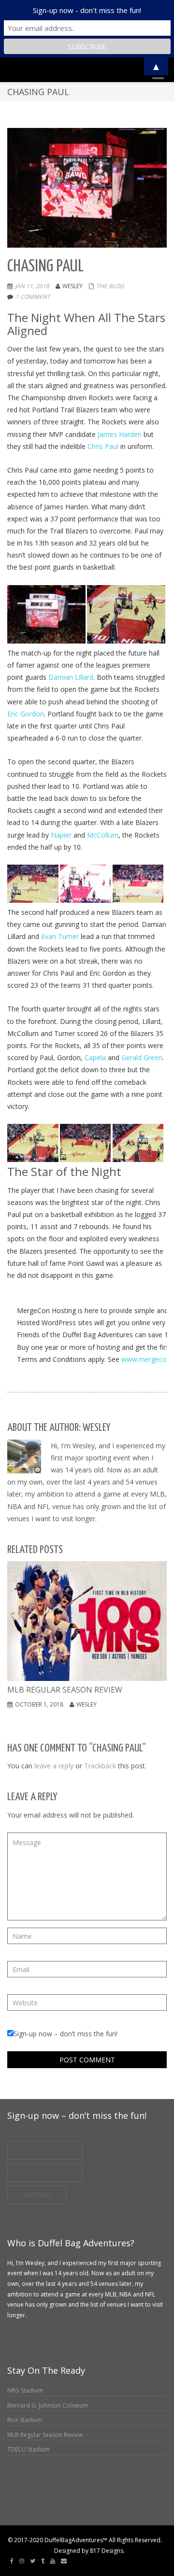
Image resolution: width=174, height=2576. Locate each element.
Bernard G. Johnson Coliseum (48, 2405)
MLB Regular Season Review (45, 2435)
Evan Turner (60, 936)
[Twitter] (33, 2561)
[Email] (64, 2561)
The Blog (110, 286)
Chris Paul (103, 446)
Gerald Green (142, 1057)
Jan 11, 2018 (32, 286)
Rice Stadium (25, 2420)
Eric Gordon (26, 714)
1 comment (33, 297)
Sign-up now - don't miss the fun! (87, 10)
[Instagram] (22, 2561)
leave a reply (54, 1766)
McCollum (103, 835)
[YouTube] (53, 2561)
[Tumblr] (43, 2561)
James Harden (120, 434)
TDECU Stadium (29, 2449)
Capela (95, 1057)
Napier (61, 835)
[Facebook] (12, 2561)
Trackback (100, 1766)
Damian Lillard (71, 677)
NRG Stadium (25, 2390)
